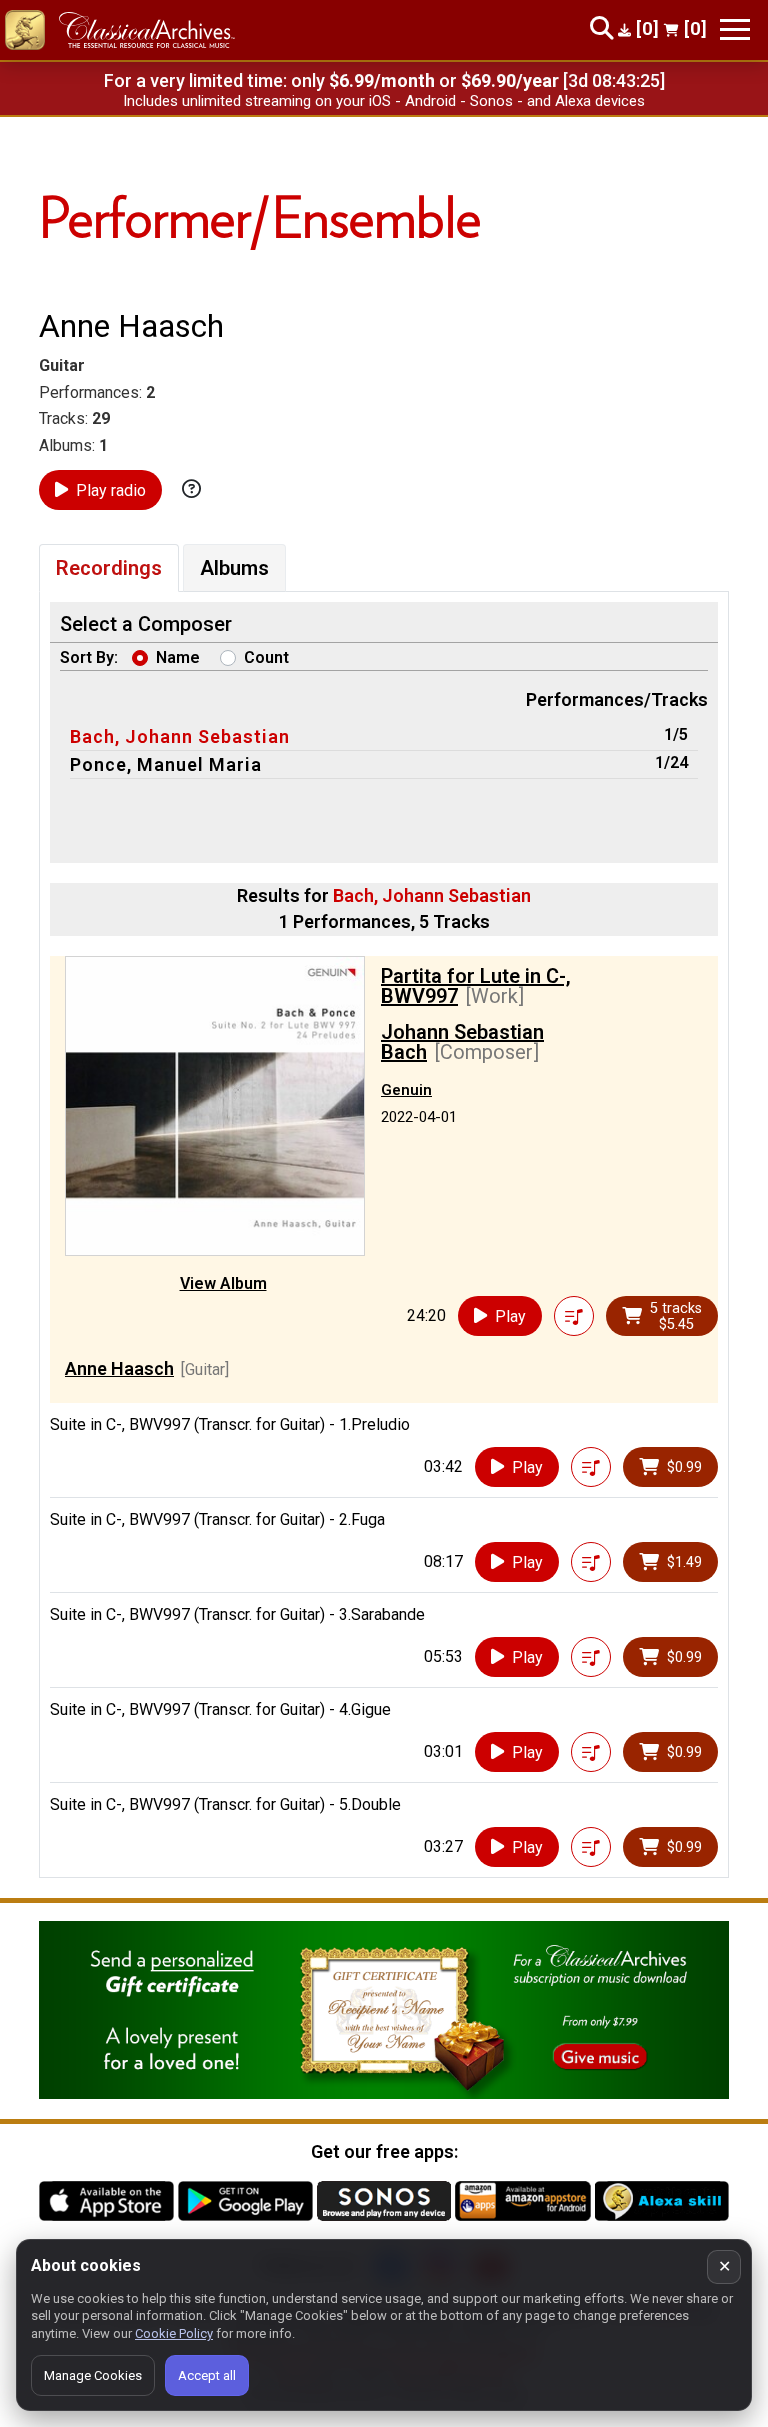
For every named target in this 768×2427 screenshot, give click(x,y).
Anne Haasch (119, 1368)
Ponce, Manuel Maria (166, 764)
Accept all (207, 2375)
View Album (223, 1283)
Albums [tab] (234, 568)
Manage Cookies (93, 2375)
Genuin (406, 1090)
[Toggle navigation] (735, 29)
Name (178, 657)
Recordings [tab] (109, 568)
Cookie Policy (174, 2333)
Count (266, 657)
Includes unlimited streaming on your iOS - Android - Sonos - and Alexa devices (384, 101)
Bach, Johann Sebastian (180, 736)
